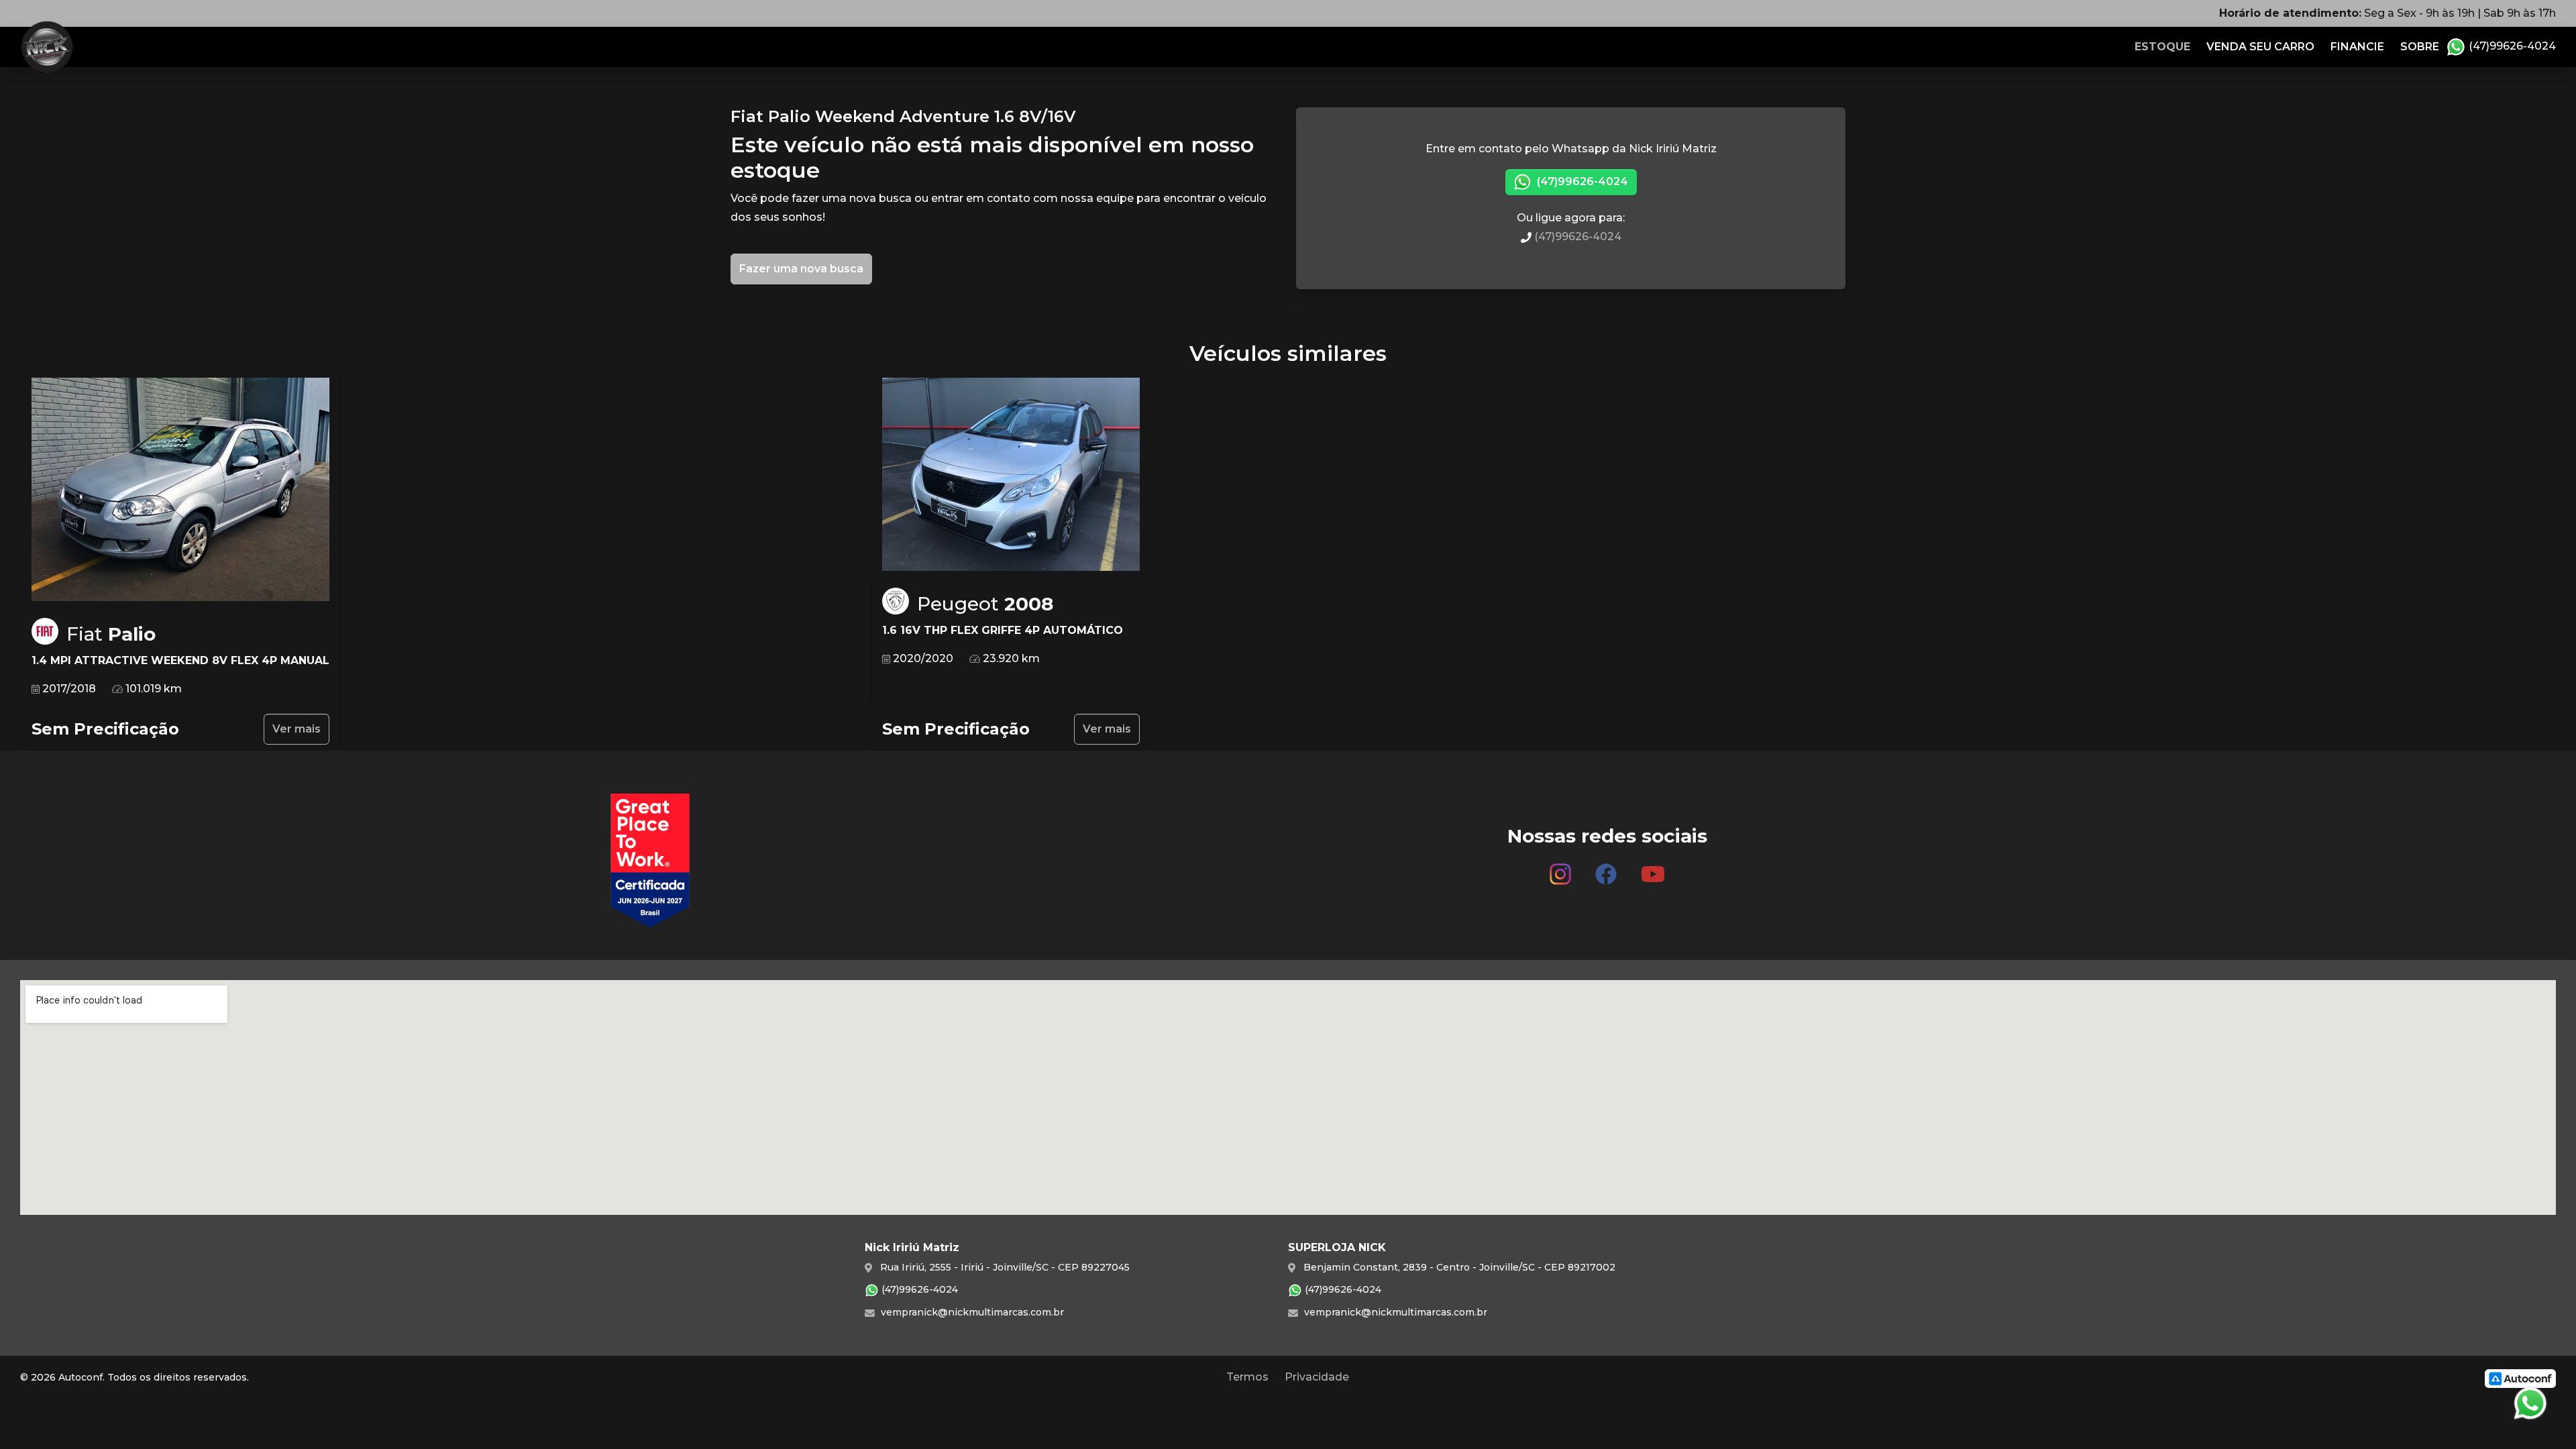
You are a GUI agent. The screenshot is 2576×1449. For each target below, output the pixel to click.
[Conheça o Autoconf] (2520, 1378)
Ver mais (297, 729)
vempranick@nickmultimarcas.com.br (971, 1312)
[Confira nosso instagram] (1560, 869)
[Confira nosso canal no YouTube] (1653, 869)
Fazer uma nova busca (801, 269)
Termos (1247, 1377)
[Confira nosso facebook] (1606, 869)
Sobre (2420, 47)
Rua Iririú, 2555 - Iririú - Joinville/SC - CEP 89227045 (1004, 1267)
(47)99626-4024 (2511, 46)
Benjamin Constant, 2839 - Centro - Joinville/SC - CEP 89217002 (1458, 1267)
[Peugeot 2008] (1011, 475)
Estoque (2162, 47)
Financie (2357, 47)
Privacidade (1317, 1377)
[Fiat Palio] (180, 490)
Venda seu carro (2260, 47)
